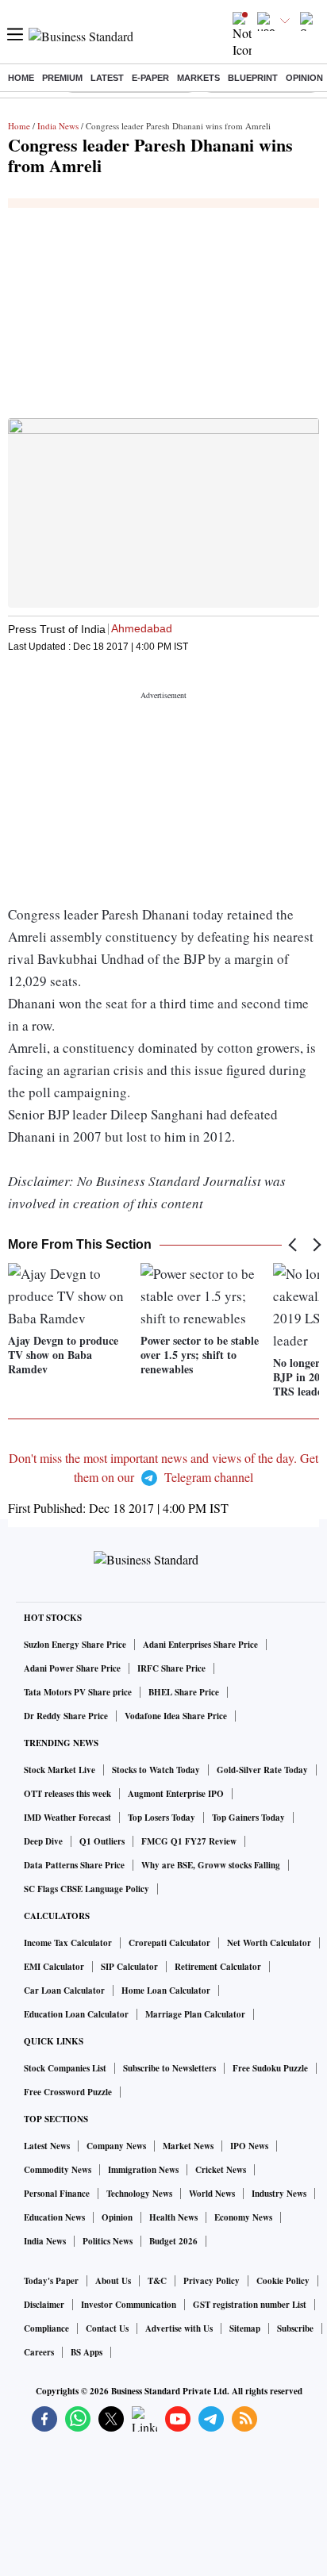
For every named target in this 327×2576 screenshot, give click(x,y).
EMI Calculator (54, 1967)
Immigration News (143, 2170)
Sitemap (245, 2328)
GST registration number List (250, 2305)
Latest (107, 78)
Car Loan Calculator (64, 1991)
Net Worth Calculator (269, 1943)
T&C (157, 2281)
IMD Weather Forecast (67, 1818)
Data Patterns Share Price (74, 1865)
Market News (188, 2146)
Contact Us (107, 2328)
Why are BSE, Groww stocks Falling (211, 1865)
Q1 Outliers (102, 1841)
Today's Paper (51, 2281)
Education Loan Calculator (76, 2014)
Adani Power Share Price (72, 1668)
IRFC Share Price (171, 1668)
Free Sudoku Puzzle (270, 2068)
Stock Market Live (60, 1770)
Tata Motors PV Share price (78, 1692)
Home (21, 78)
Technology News (139, 2194)
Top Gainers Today (248, 1818)
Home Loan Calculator (166, 1991)
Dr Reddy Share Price (66, 1716)
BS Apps (87, 2352)
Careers (39, 2352)
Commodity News (58, 2170)
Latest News (47, 2146)
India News (58, 126)
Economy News (243, 2217)
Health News (173, 2217)
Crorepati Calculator (169, 1943)
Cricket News (221, 2170)
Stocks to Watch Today (156, 1770)
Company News (116, 2146)
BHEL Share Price (184, 1692)
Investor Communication (129, 2305)
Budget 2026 (173, 2241)
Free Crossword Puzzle (68, 2092)
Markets (198, 78)
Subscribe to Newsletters (169, 2068)
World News (212, 2194)
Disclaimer (44, 2305)
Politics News (108, 2241)
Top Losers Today (162, 1818)
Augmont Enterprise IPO (176, 1794)
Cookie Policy (283, 2281)
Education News (54, 2217)
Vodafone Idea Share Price (176, 1716)
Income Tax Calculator (68, 1943)
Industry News (279, 2194)
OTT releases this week (67, 1794)
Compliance (46, 2328)
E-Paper (150, 78)
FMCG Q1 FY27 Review (189, 1841)
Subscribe (295, 2328)
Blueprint (253, 78)
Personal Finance (57, 2194)
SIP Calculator (129, 1967)
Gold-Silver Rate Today (262, 1770)
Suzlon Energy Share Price (75, 1645)
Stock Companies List (65, 2068)
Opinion (304, 78)
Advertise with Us (179, 2328)
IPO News (249, 2146)
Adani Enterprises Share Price (200, 1645)
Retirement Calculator (218, 1967)
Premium (62, 78)
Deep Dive (43, 1841)
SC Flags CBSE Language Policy (87, 1889)
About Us (113, 2281)
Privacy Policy (212, 2281)
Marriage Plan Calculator (195, 2014)
